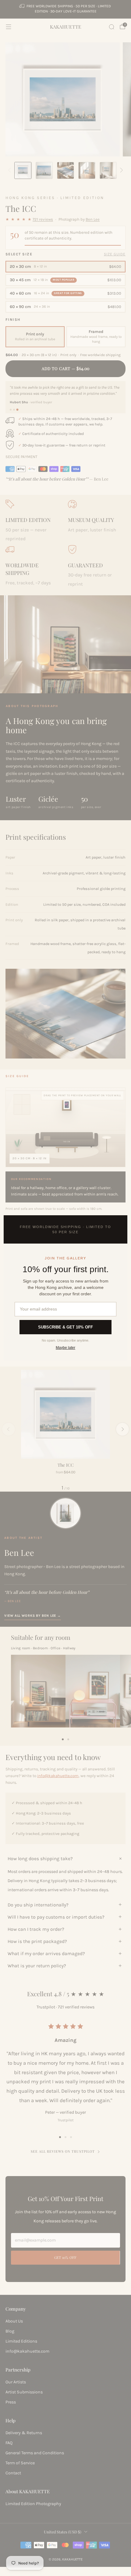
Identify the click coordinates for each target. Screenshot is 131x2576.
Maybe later (65, 1348)
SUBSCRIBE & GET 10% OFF (65, 1327)
